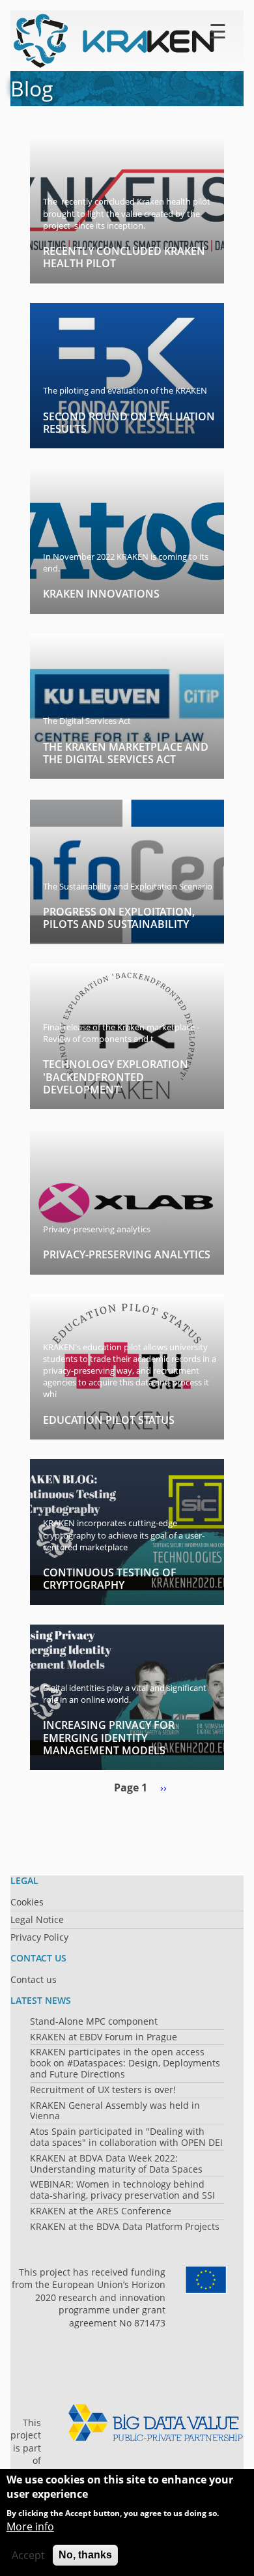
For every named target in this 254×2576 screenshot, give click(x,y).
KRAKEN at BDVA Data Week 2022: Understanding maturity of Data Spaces (116, 2164)
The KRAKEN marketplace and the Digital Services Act (126, 753)
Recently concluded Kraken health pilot (124, 257)
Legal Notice (37, 1919)
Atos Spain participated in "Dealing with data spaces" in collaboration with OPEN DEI (126, 2137)
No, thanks (85, 2555)
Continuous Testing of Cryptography (110, 1579)
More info (30, 2526)
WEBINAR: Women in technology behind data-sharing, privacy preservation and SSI (122, 2190)
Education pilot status (109, 1420)
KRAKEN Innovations (101, 594)
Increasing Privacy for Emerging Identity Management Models (109, 1737)
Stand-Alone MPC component (94, 2021)
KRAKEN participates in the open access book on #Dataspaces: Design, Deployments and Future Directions (125, 2063)
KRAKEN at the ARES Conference (101, 2211)
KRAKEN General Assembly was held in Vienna (115, 2111)
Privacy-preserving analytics (127, 1254)
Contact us (34, 1979)
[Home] (115, 41)
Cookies (27, 1902)
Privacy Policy (39, 1937)
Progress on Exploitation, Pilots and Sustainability (119, 918)
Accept (28, 2555)
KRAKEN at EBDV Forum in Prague (104, 2037)
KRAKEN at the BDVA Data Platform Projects (125, 2226)
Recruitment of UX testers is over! (103, 2090)
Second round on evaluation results (129, 423)
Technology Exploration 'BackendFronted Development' (116, 1077)
